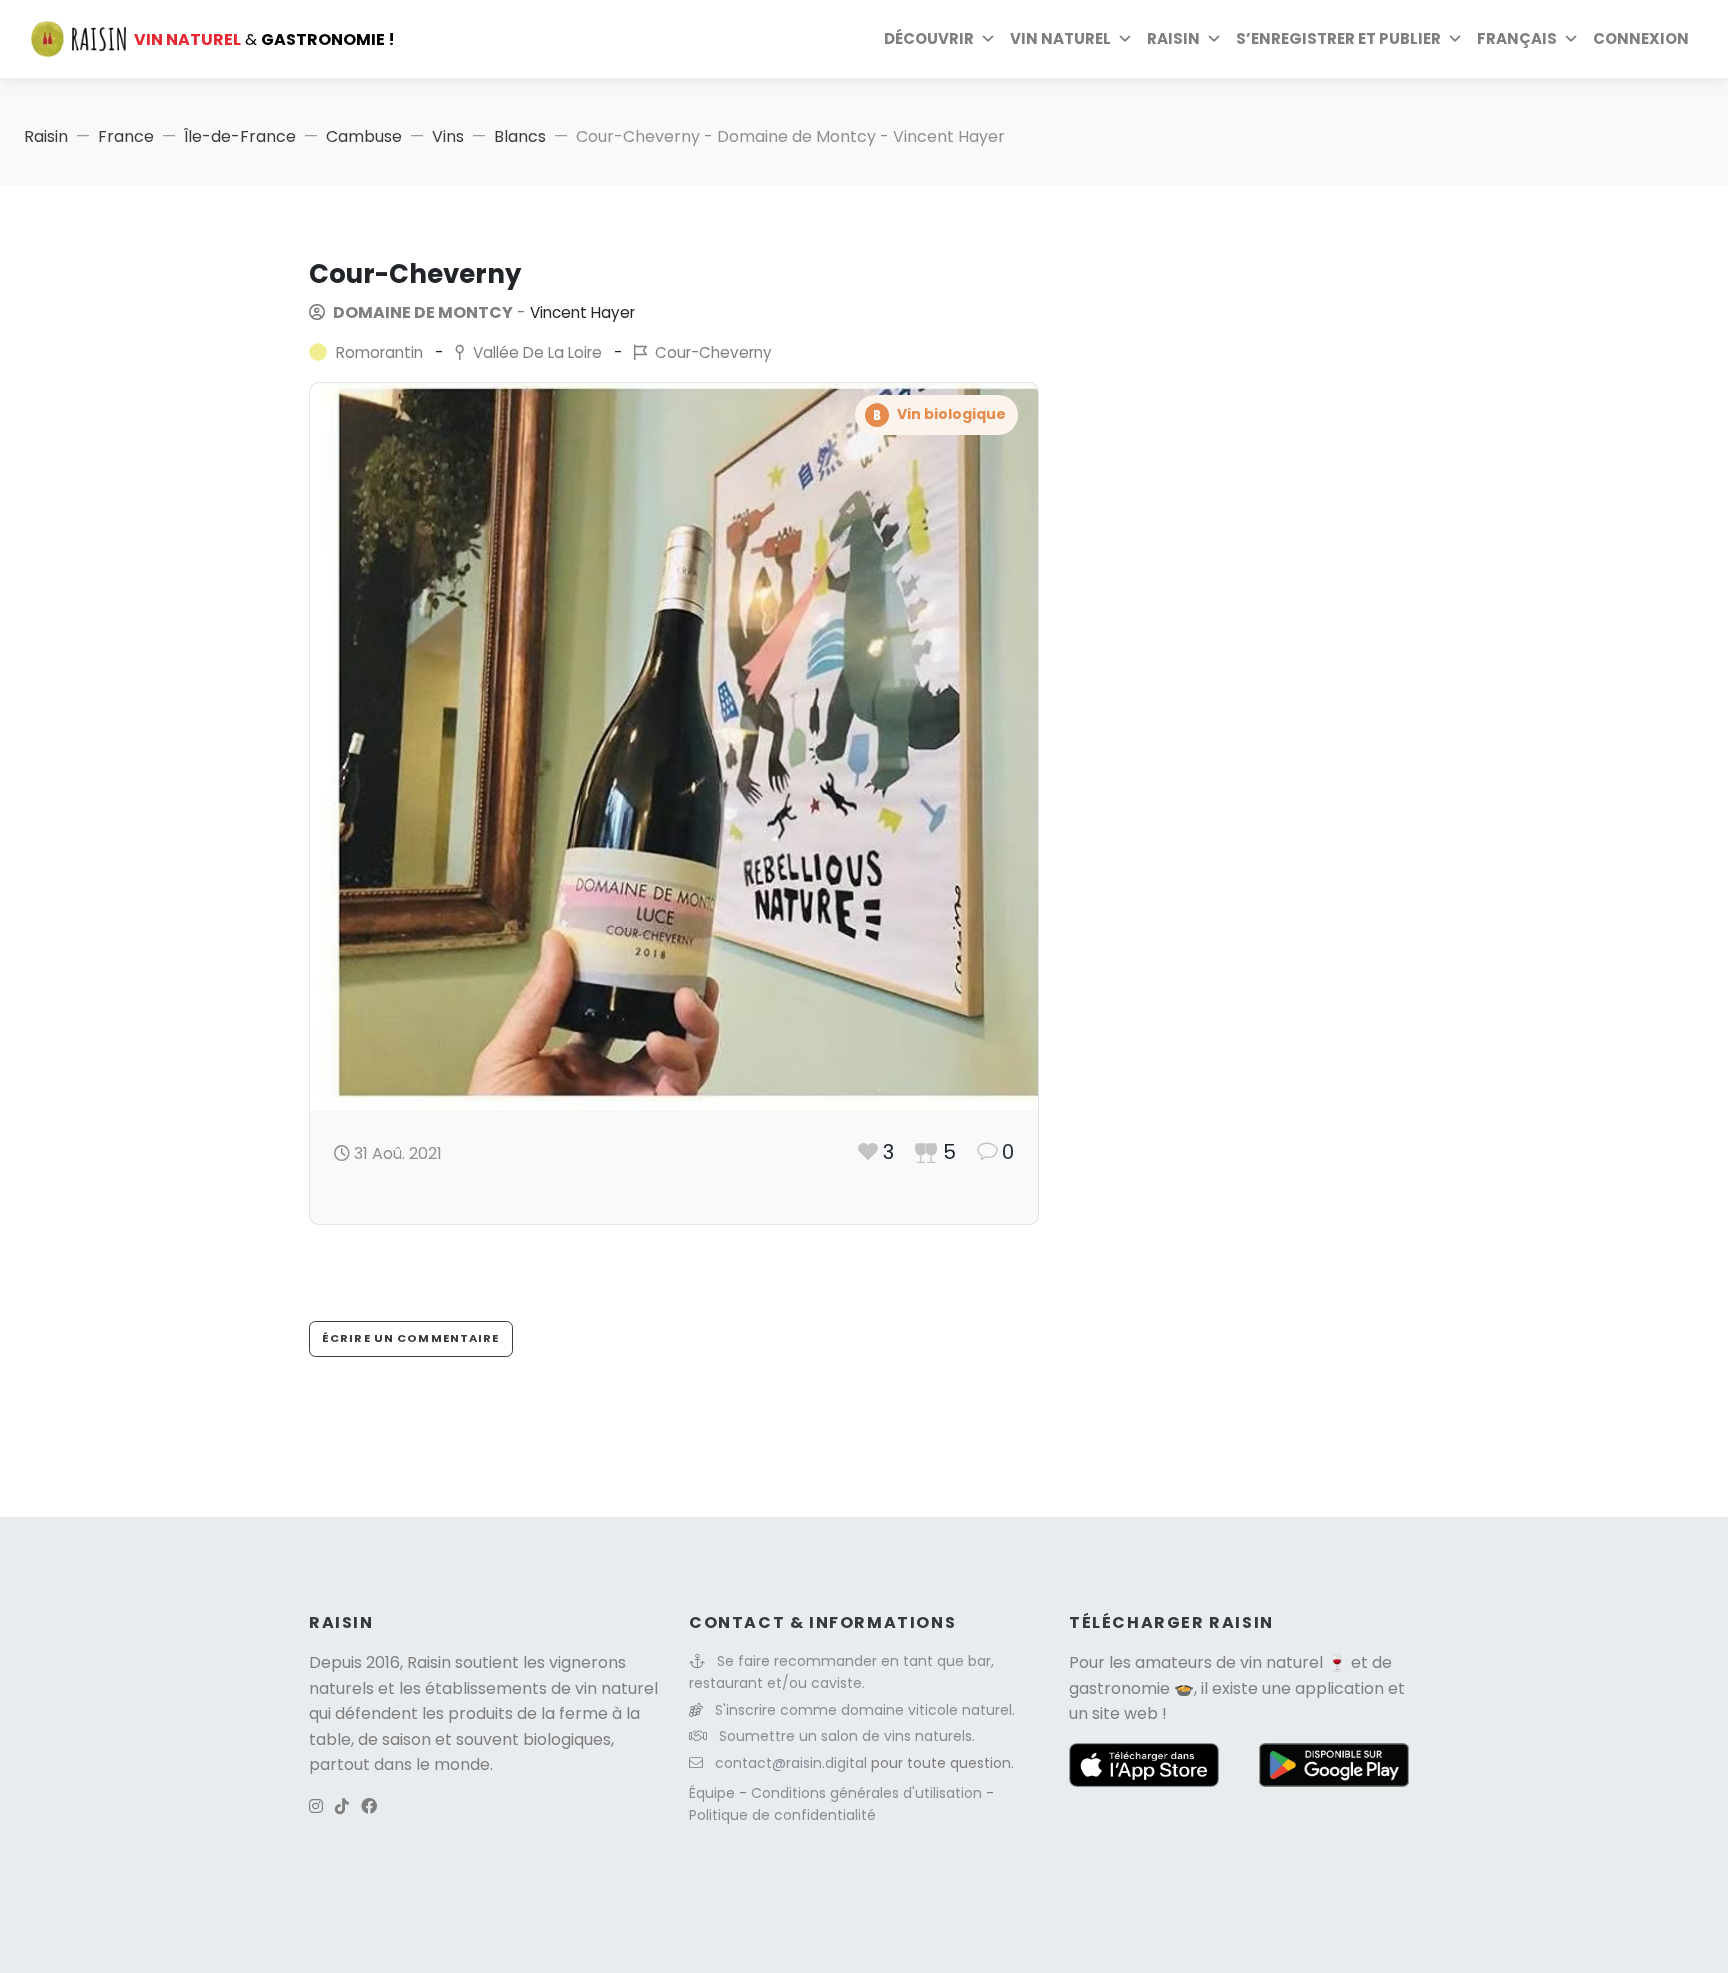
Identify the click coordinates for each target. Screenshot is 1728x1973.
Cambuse (364, 136)
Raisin (46, 136)
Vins (448, 136)
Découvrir (929, 38)
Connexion (1641, 38)
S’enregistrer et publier (1338, 38)
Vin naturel (1060, 38)
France (126, 136)
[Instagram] (316, 1806)
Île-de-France (240, 136)
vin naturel (1281, 1662)
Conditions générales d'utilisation (868, 1793)
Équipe (714, 1793)
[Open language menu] (1571, 39)
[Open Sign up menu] (1455, 39)
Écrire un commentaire (411, 1338)
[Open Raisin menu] (1214, 39)
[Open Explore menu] (988, 39)
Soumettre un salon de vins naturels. (847, 1736)
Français (1517, 38)
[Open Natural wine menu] (1125, 39)
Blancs (520, 136)
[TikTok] (342, 1806)
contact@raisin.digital (791, 1763)
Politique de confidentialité (782, 1815)
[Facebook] (369, 1806)
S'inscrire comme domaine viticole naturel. (865, 1710)
